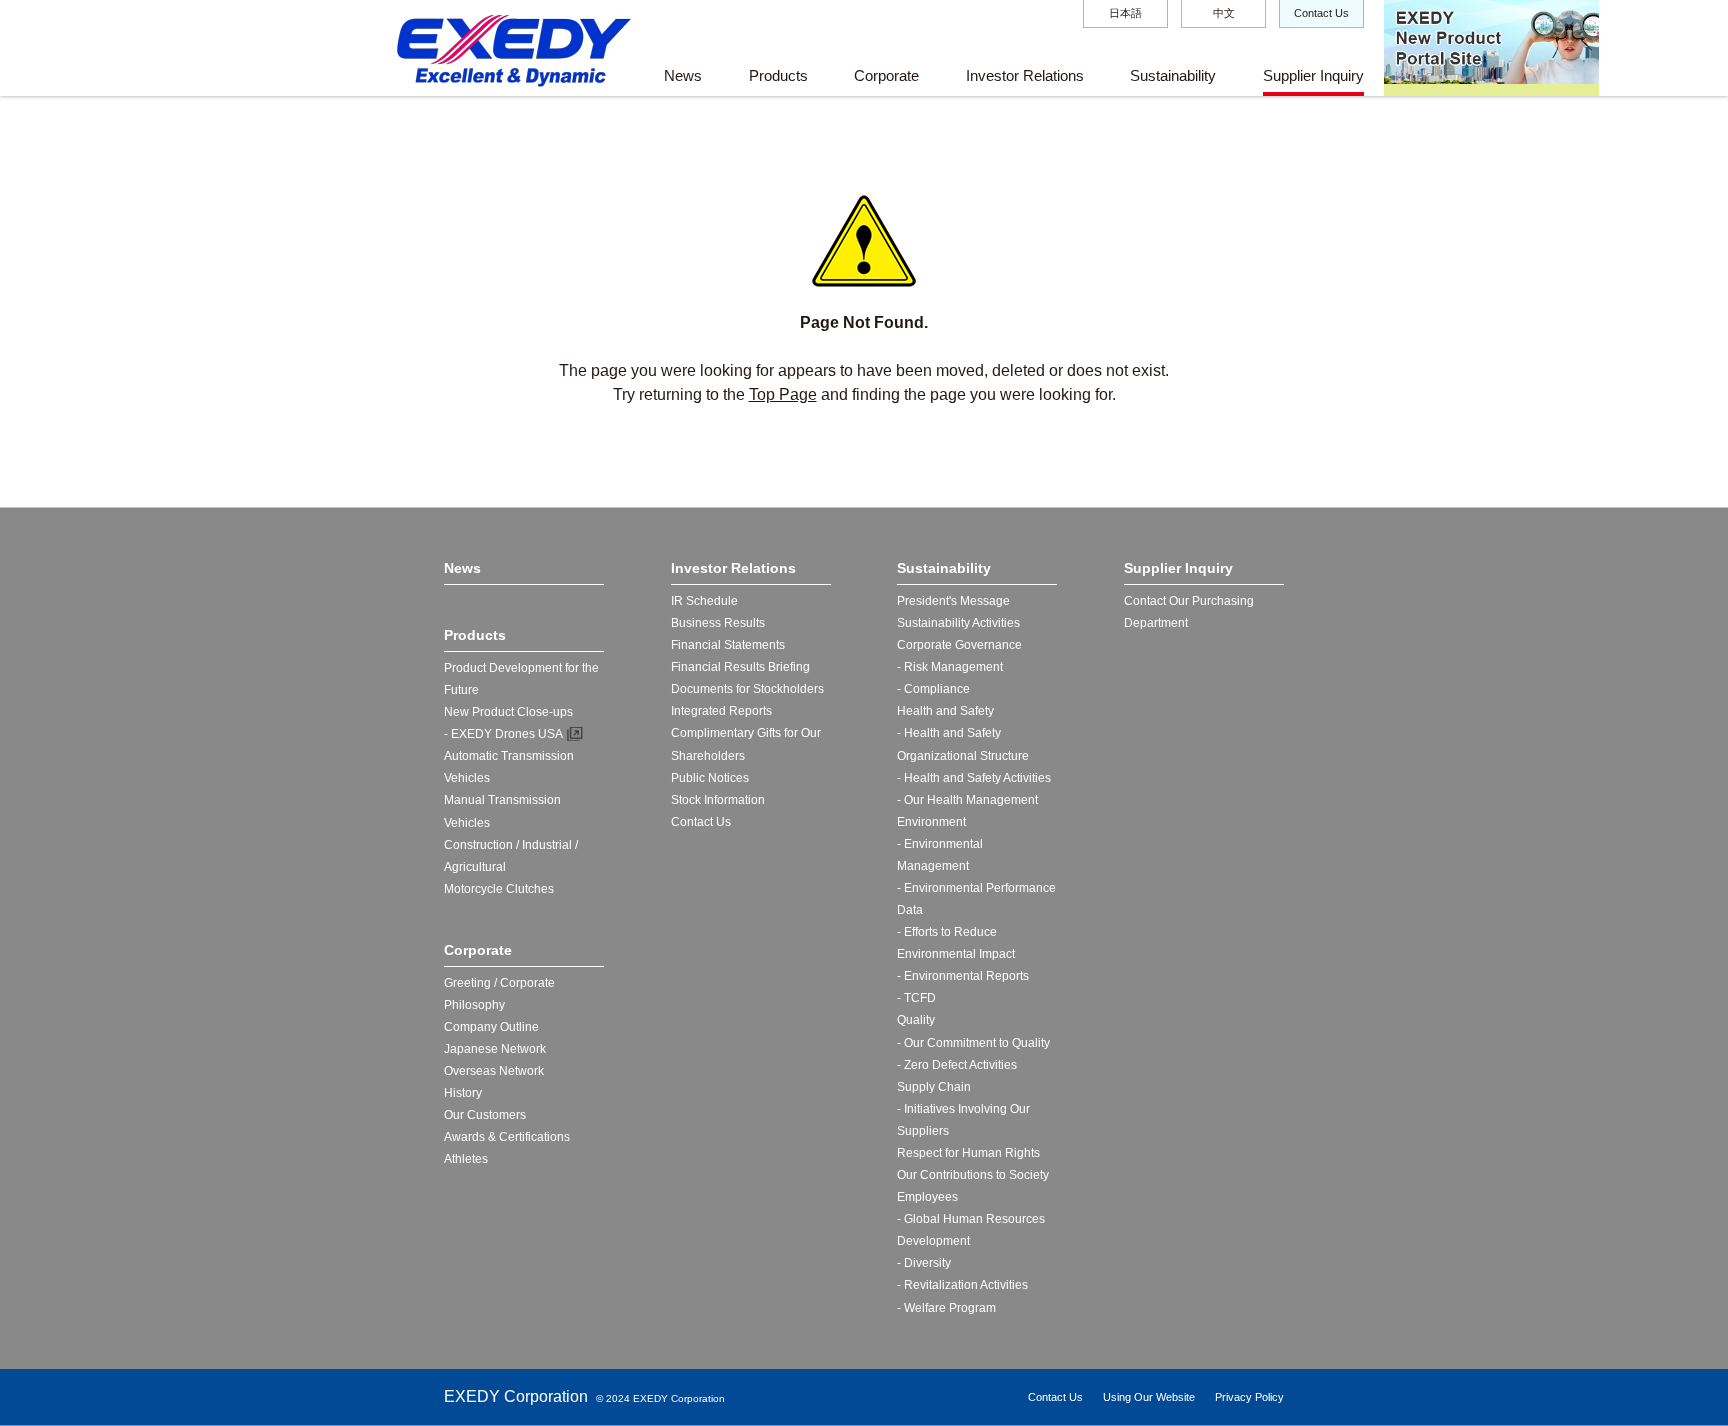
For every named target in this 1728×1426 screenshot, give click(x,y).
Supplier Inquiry (1313, 75)
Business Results (718, 623)
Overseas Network (494, 1071)
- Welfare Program (946, 1308)
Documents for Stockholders (747, 689)
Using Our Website (1149, 1397)
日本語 (1125, 13)
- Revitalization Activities (962, 1285)
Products (778, 75)
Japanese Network (495, 1049)
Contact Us (1321, 13)
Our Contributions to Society (973, 1175)
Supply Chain (934, 1087)
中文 (1224, 13)
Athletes (466, 1159)
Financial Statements (728, 645)
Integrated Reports (721, 711)
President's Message (953, 601)
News (683, 75)
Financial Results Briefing (740, 667)
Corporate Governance (959, 645)
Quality (916, 1020)
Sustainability (1173, 75)
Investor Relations (1025, 75)
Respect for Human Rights (968, 1153)
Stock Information (718, 800)
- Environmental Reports (963, 976)
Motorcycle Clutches (499, 889)
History (463, 1093)
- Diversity (924, 1263)
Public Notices (710, 778)
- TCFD (916, 998)
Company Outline (491, 1027)
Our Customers (485, 1115)
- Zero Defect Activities (957, 1065)
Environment (931, 822)
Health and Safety (945, 711)
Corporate (886, 75)
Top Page (783, 394)
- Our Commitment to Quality (973, 1043)
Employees (927, 1197)
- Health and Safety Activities (974, 778)
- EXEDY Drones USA (503, 734)
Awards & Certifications (507, 1137)
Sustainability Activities (958, 623)
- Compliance (933, 689)
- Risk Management (950, 667)
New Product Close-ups (508, 712)
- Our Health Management (967, 800)
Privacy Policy (1249, 1397)
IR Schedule (704, 601)
